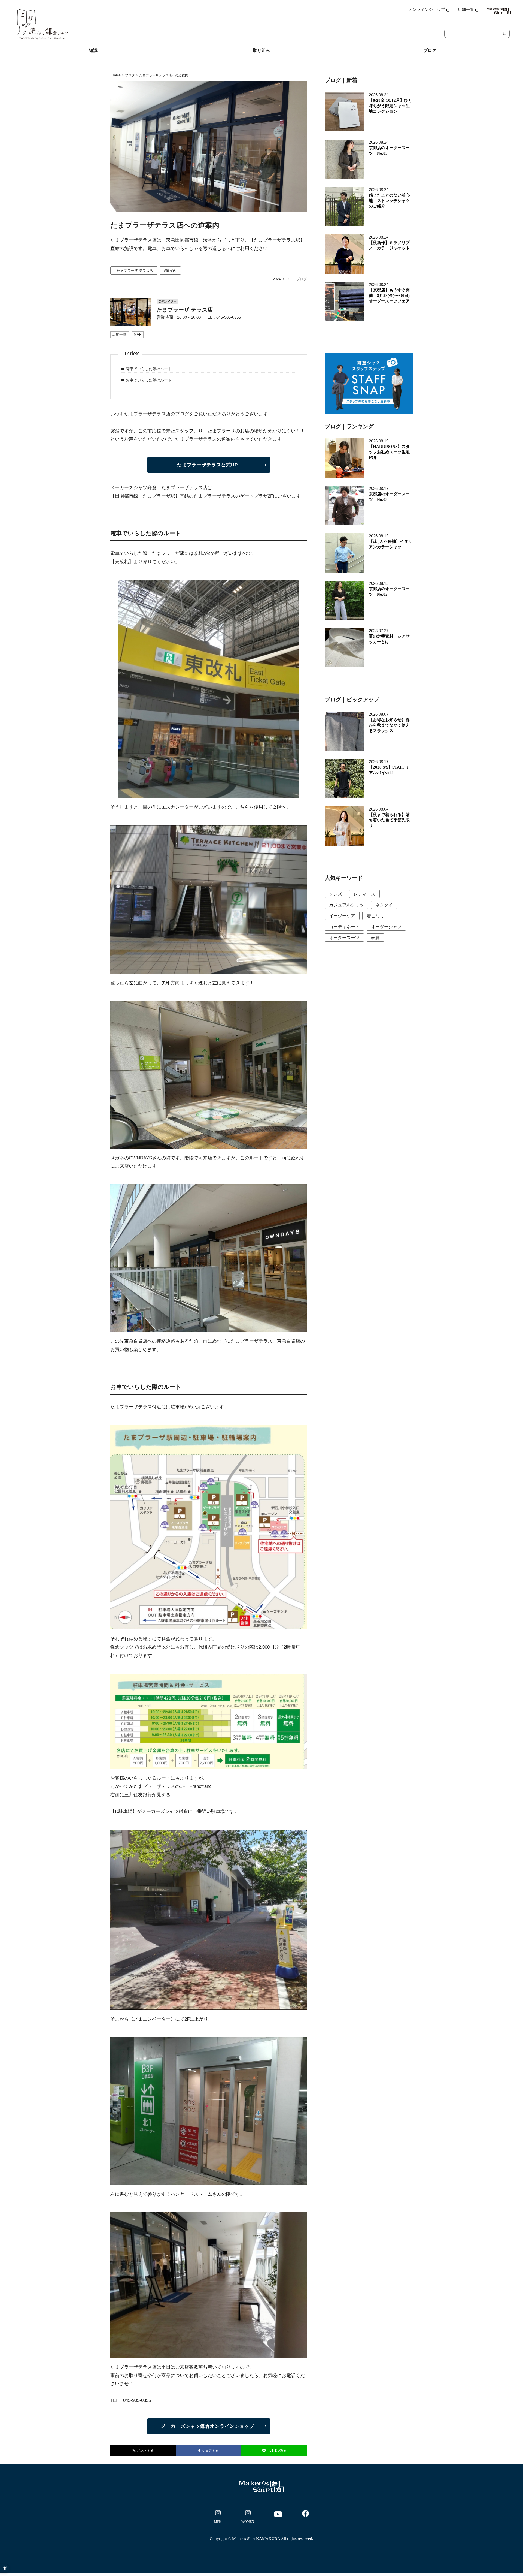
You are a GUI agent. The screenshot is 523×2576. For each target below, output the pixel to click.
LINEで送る (278, 2451)
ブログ (430, 50)
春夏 (375, 938)
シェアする (209, 2451)
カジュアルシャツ (346, 905)
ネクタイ (384, 905)
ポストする (145, 2451)
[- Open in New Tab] (218, 2518)
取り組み (261, 50)
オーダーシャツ (386, 927)
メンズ (336, 894)
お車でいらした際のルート (149, 380)
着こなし (375, 916)
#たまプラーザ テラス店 (134, 271)
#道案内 (170, 271)
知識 (93, 50)
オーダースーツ (344, 938)
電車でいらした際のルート (149, 369)
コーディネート (344, 927)
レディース (364, 894)
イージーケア (342, 916)
